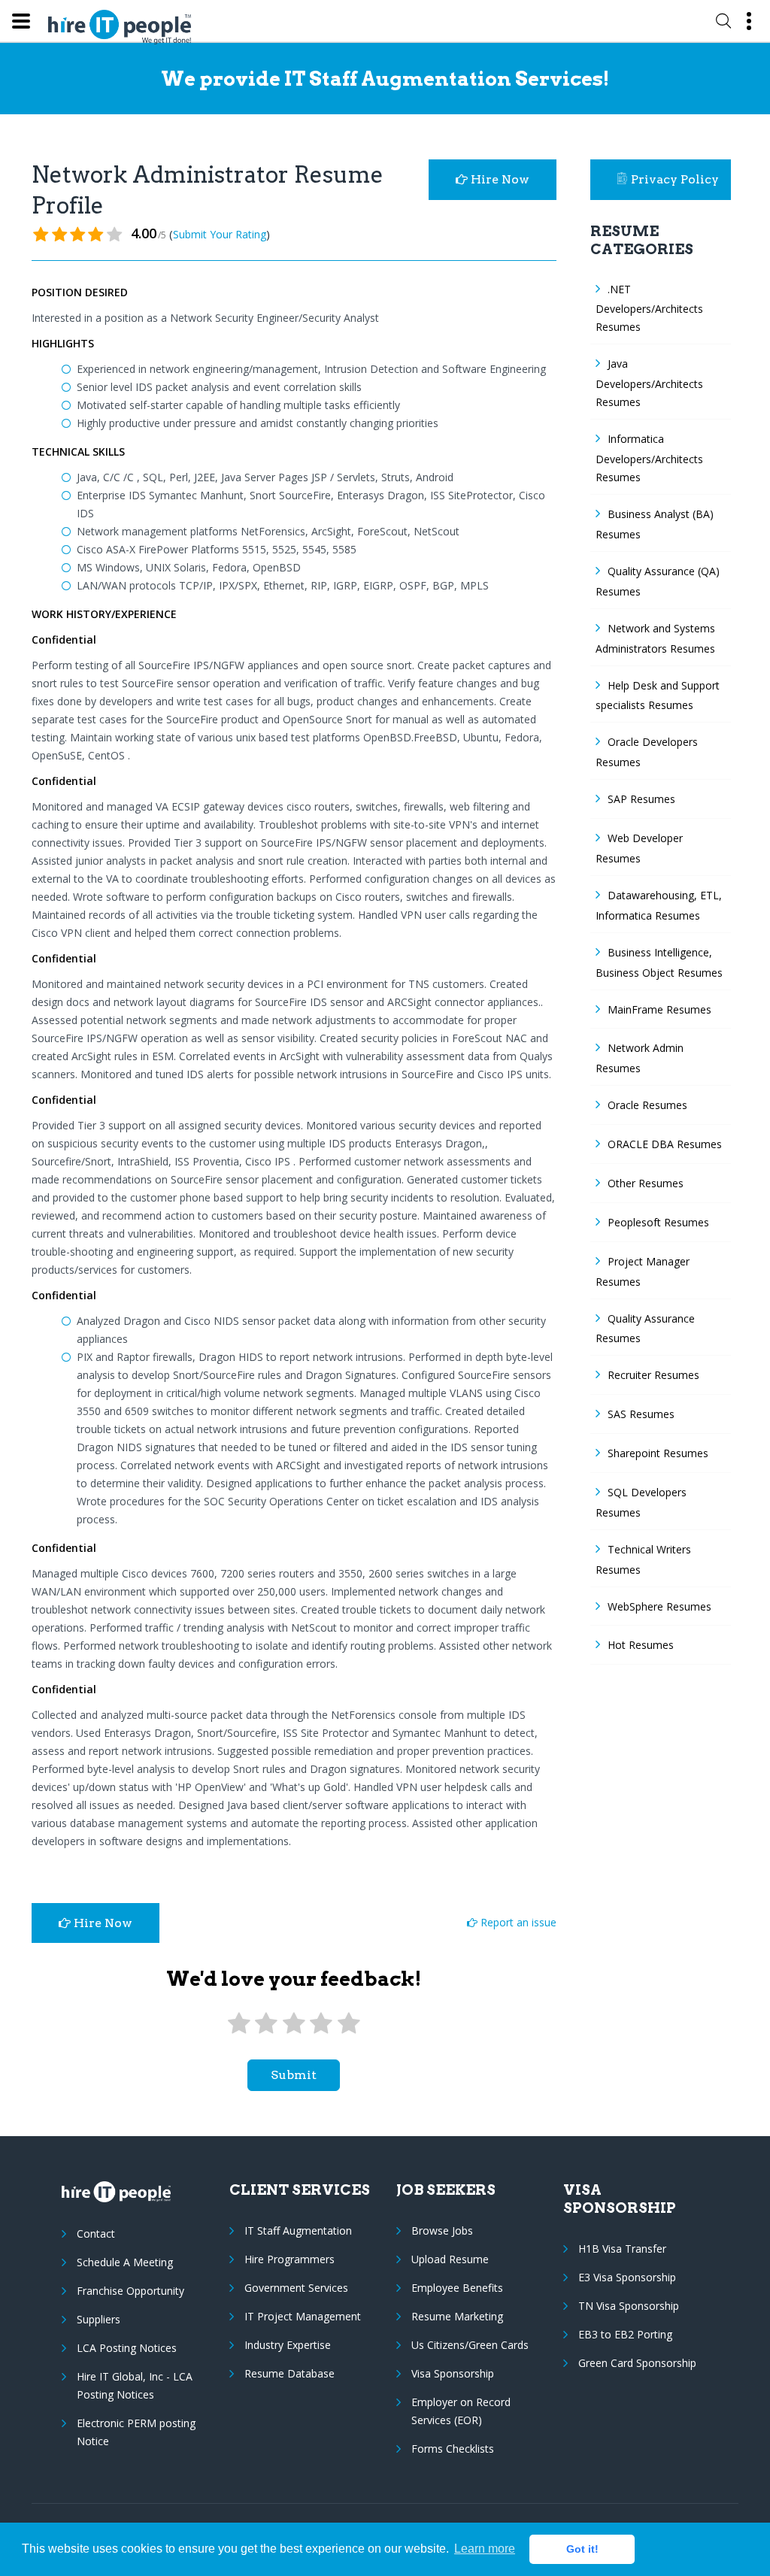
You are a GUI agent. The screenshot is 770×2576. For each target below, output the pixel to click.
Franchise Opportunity (130, 2291)
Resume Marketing (457, 2316)
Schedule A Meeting (125, 2262)
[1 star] (239, 2024)
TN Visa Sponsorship (629, 2306)
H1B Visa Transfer (622, 2249)
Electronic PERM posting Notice (136, 2432)
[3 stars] (294, 2024)
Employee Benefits (457, 2288)
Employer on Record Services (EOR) (461, 2411)
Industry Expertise (288, 2345)
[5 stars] (348, 2024)
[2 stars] (266, 2024)
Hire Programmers (290, 2259)
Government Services (296, 2288)
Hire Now (499, 179)
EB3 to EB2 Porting (625, 2334)
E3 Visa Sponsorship (627, 2277)
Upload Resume (450, 2259)
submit (294, 2075)
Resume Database (290, 2373)
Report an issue (517, 1922)
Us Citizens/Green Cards (470, 2345)
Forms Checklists (453, 2449)
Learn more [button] (485, 2549)
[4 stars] (321, 2024)
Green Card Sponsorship (637, 2363)
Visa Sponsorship (453, 2373)
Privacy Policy (675, 179)
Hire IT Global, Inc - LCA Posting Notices (135, 2385)
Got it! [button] (582, 2549)
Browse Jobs (442, 2231)
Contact (96, 2234)
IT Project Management (303, 2316)
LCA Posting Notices (127, 2348)
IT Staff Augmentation (298, 2231)
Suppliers (99, 2319)
